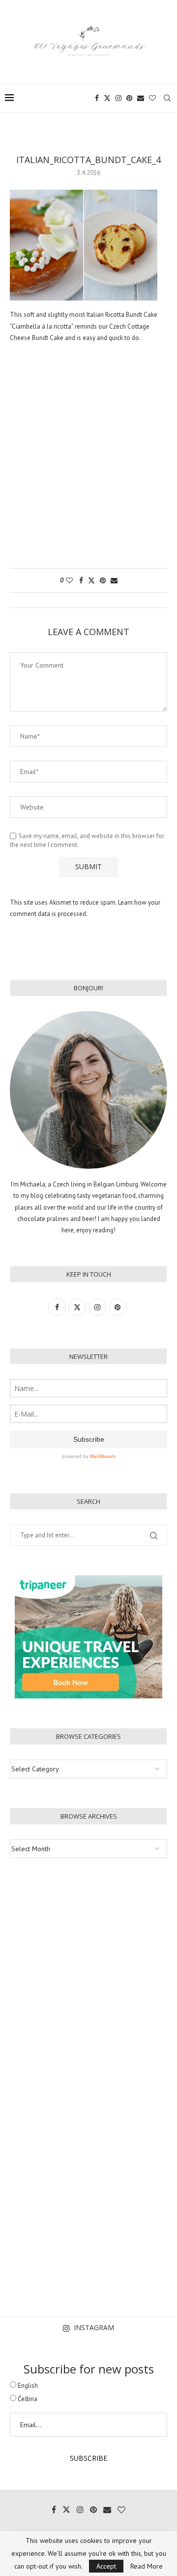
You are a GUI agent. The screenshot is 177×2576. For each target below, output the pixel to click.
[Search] (167, 98)
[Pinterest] (129, 98)
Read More (147, 2566)
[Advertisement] (88, 461)
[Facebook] (97, 98)
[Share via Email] (114, 580)
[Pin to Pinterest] (103, 580)
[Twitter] (107, 98)
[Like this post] (69, 580)
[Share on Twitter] (91, 580)
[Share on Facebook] (81, 580)
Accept (106, 2566)
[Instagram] (118, 98)
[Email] (141, 98)
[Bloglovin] (152, 98)
